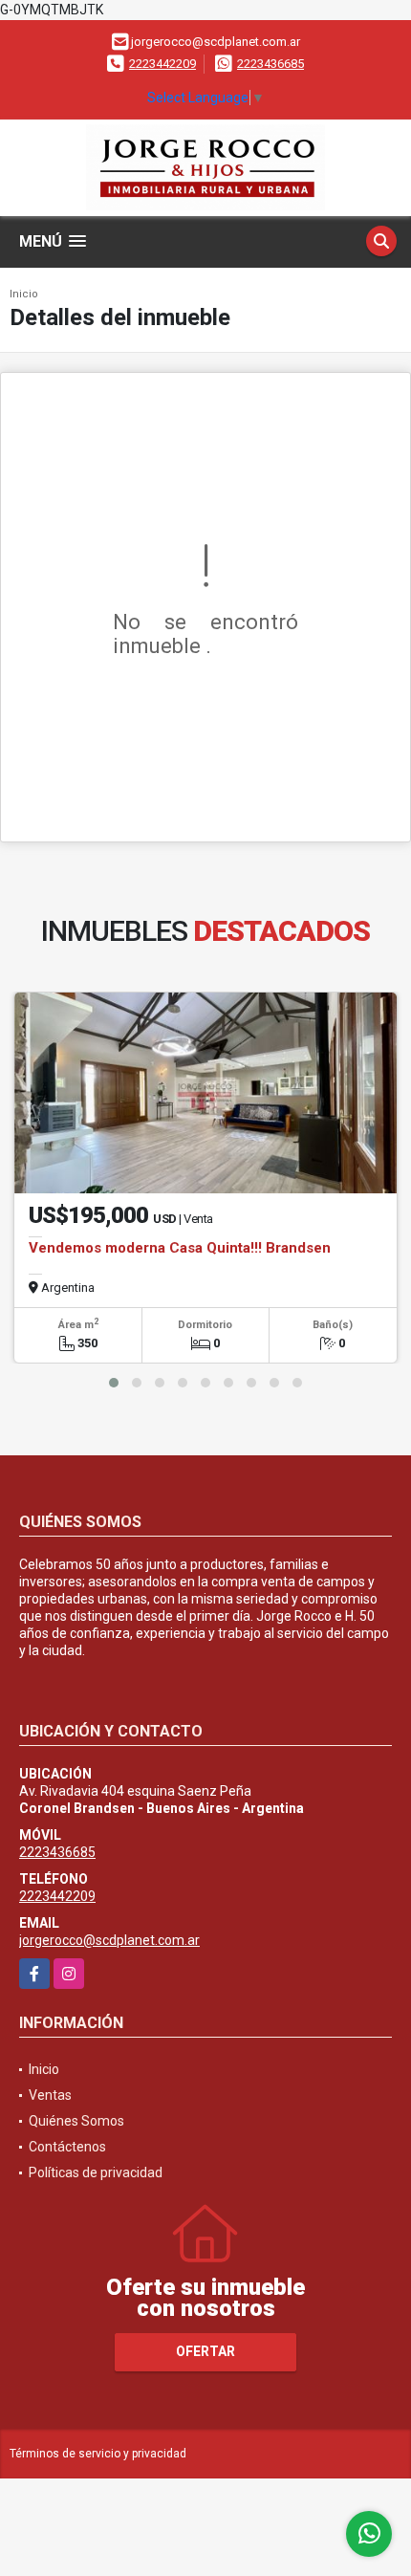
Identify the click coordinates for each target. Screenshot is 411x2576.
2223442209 (162, 64)
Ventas (50, 2095)
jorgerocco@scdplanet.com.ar (109, 1940)
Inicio (24, 294)
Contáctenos (67, 2147)
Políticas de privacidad (96, 2172)
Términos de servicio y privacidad (98, 2454)
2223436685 (270, 64)
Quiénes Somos (76, 2121)
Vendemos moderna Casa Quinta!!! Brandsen (180, 1248)
